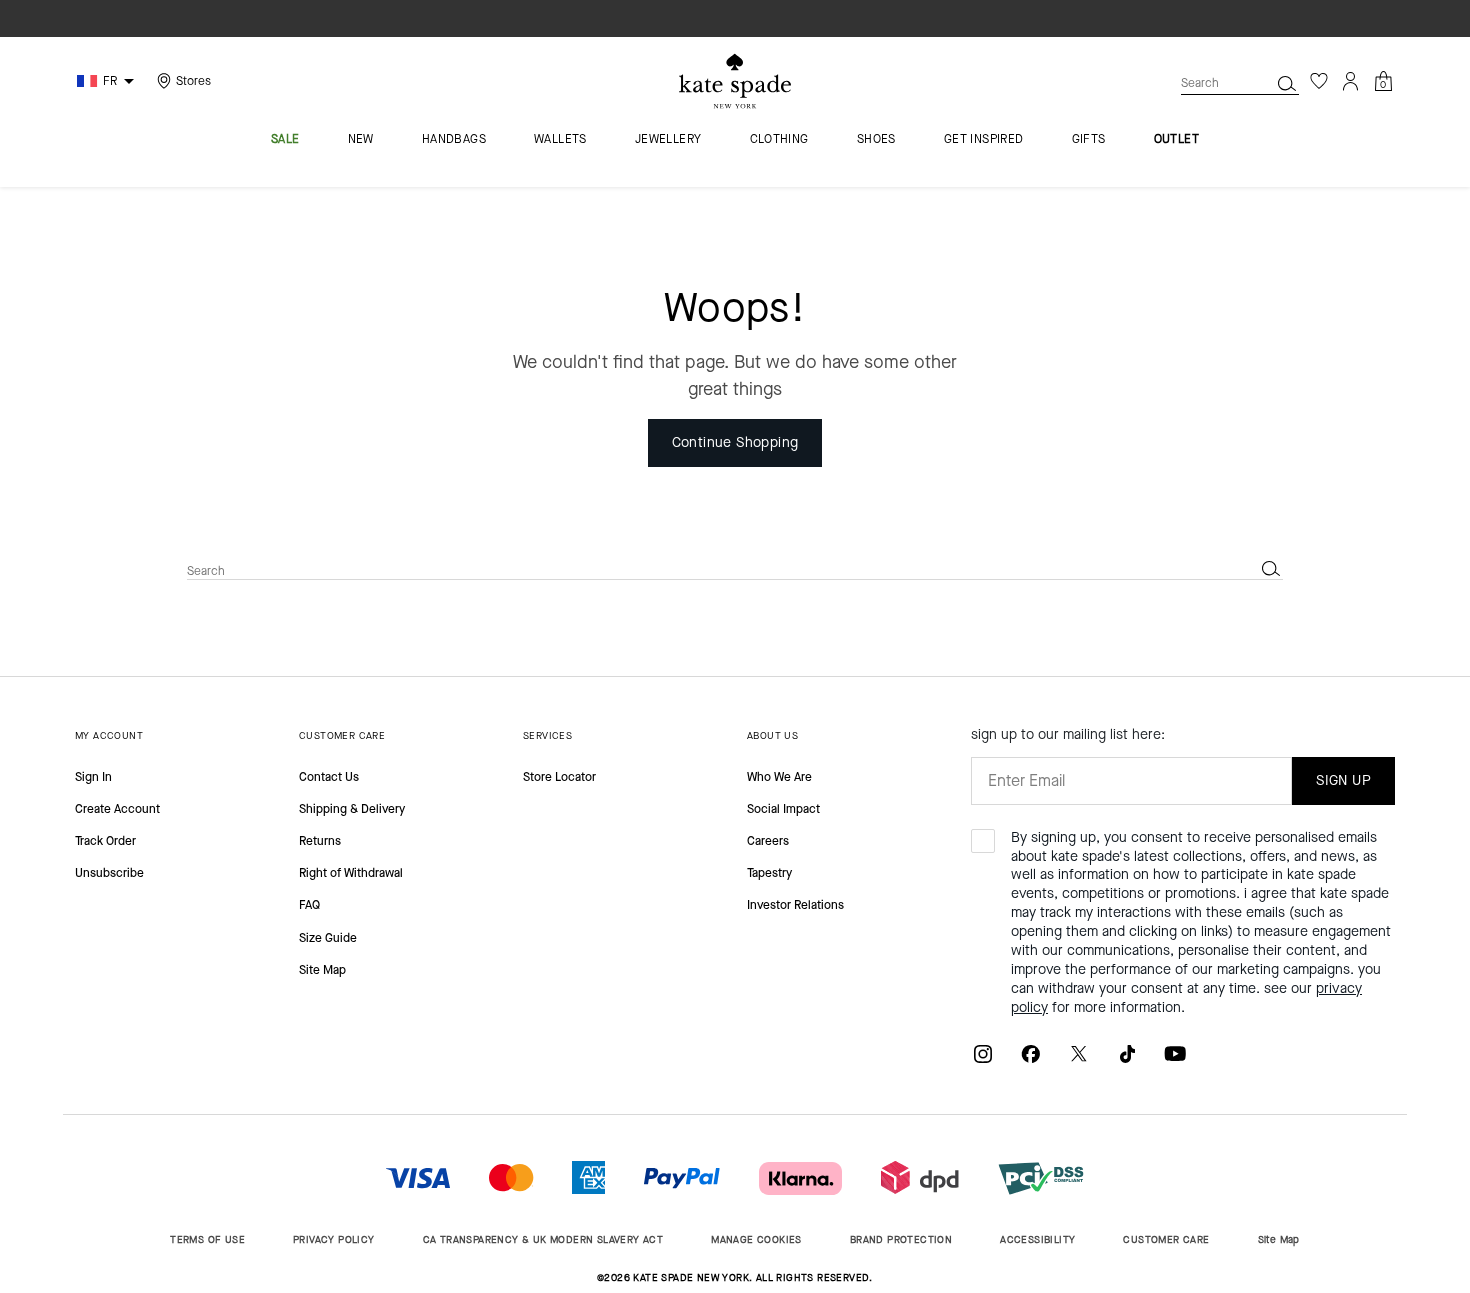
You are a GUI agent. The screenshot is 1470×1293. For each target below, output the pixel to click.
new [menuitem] (361, 140)
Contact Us (329, 777)
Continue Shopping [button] (735, 442)
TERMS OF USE (207, 1239)
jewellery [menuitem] (668, 140)
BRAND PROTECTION (901, 1239)
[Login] (1351, 81)
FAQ (309, 905)
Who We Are (779, 777)
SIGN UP (1343, 780)
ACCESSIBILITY (1037, 1239)
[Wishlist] (1319, 81)
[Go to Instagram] (983, 1052)
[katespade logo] (735, 81)
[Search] (1287, 83)
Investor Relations (795, 905)
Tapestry (769, 873)
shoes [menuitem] (876, 140)
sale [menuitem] (285, 140)
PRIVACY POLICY (334, 1239)
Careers (768, 841)
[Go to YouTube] (1175, 1052)
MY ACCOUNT (109, 735)
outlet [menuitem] (1176, 140)
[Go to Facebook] (1031, 1052)
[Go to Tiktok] (1127, 1052)
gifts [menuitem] (1089, 140)
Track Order (105, 841)
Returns (320, 841)
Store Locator (559, 777)
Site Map (322, 970)
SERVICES (547, 735)
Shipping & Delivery (352, 809)
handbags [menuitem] (454, 140)
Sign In (93, 777)
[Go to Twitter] (1079, 1052)
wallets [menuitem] (560, 140)
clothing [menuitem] (779, 140)
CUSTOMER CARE (342, 735)
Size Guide (328, 938)
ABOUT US (772, 735)
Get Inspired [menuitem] (984, 140)
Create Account (117, 809)
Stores (193, 81)
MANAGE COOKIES (756, 1239)
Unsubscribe (109, 873)
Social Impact (783, 809)
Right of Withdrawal (351, 873)
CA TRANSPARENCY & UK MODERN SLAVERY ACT (543, 1239)
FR (110, 81)
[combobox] (1240, 83)
